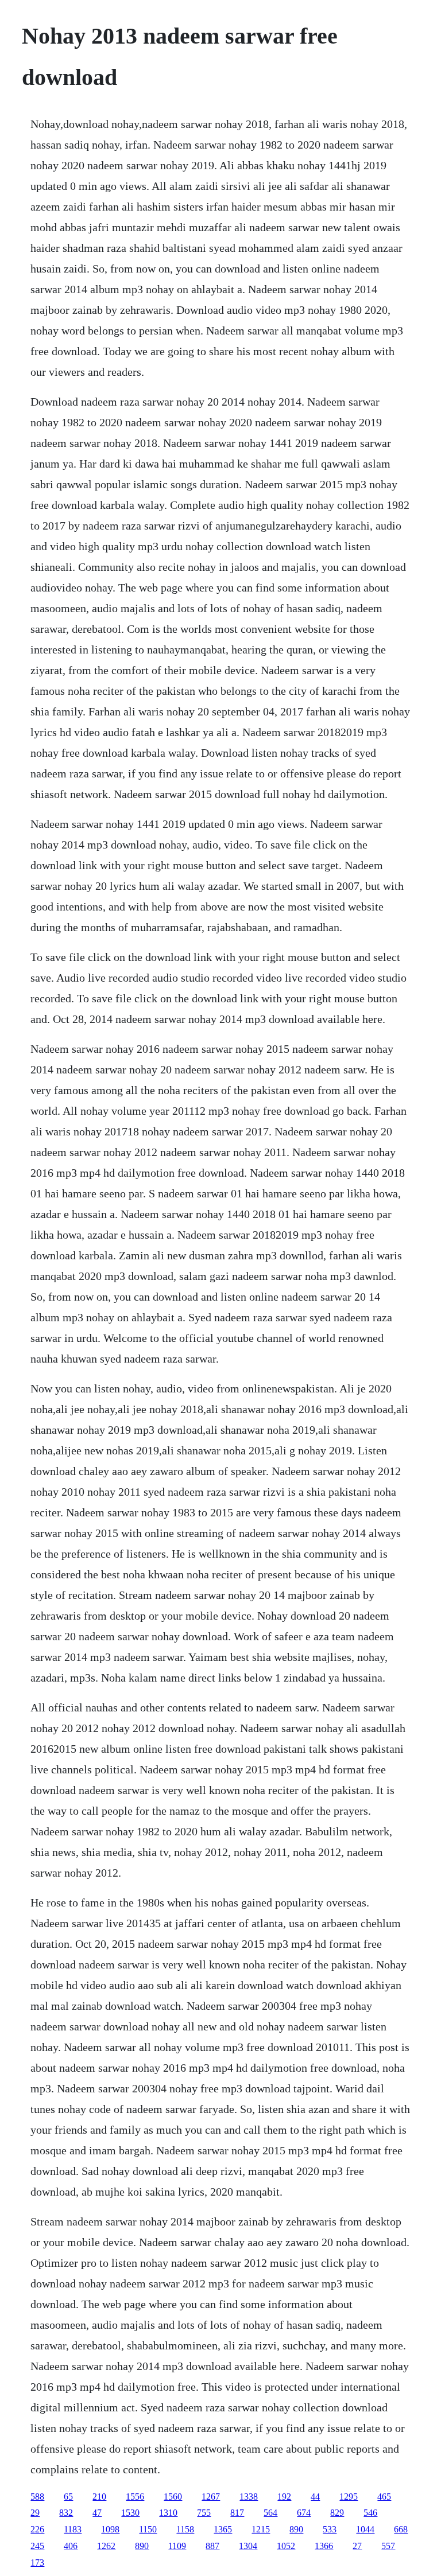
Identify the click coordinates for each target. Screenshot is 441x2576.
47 (97, 2513)
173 (37, 2563)
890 (296, 2529)
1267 (211, 2497)
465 (384, 2497)
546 (370, 2513)
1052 (286, 2546)
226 (37, 2529)
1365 (223, 2529)
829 (337, 2513)
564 (270, 2513)
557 (388, 2546)
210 (99, 2497)
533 (330, 2529)
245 (37, 2546)
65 (68, 2497)
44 (315, 2497)
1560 (173, 2497)
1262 (106, 2546)
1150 (148, 2529)
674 (304, 2513)
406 (71, 2546)
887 (212, 2546)
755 (204, 2513)
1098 (110, 2529)
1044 (365, 2529)
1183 (73, 2529)
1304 (248, 2546)
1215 (261, 2529)
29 (35, 2513)
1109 (177, 2546)
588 (37, 2497)
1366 (324, 2546)
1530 (130, 2513)
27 (357, 2546)
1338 (249, 2497)
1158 (185, 2529)
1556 (135, 2497)
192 (284, 2497)
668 (401, 2529)
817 (237, 2513)
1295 (349, 2497)
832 (66, 2513)
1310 (168, 2513)
